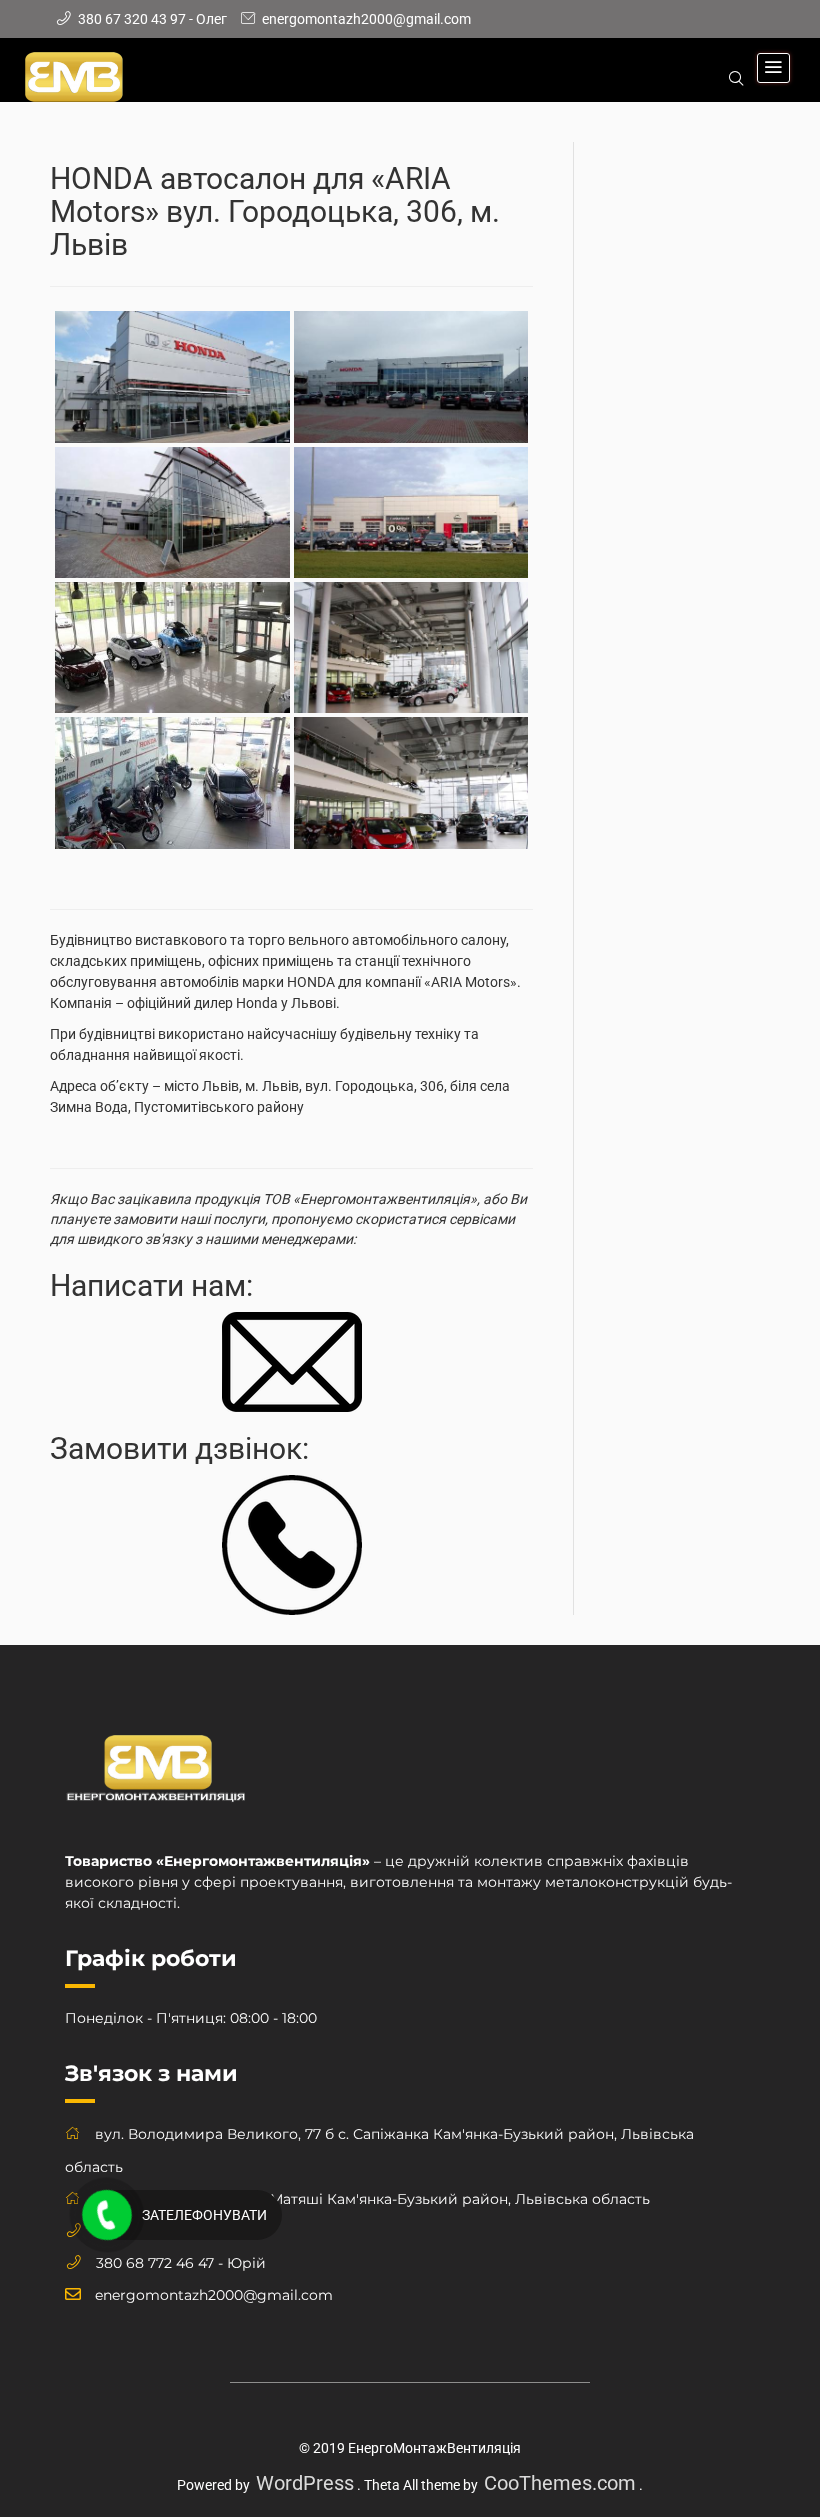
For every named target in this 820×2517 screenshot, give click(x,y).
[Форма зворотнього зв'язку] (292, 1361)
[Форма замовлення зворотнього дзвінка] (292, 1544)
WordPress (305, 2483)
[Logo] (155, 1777)
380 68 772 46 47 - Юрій (181, 2263)
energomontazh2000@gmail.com (214, 2295)
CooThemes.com (560, 2483)
